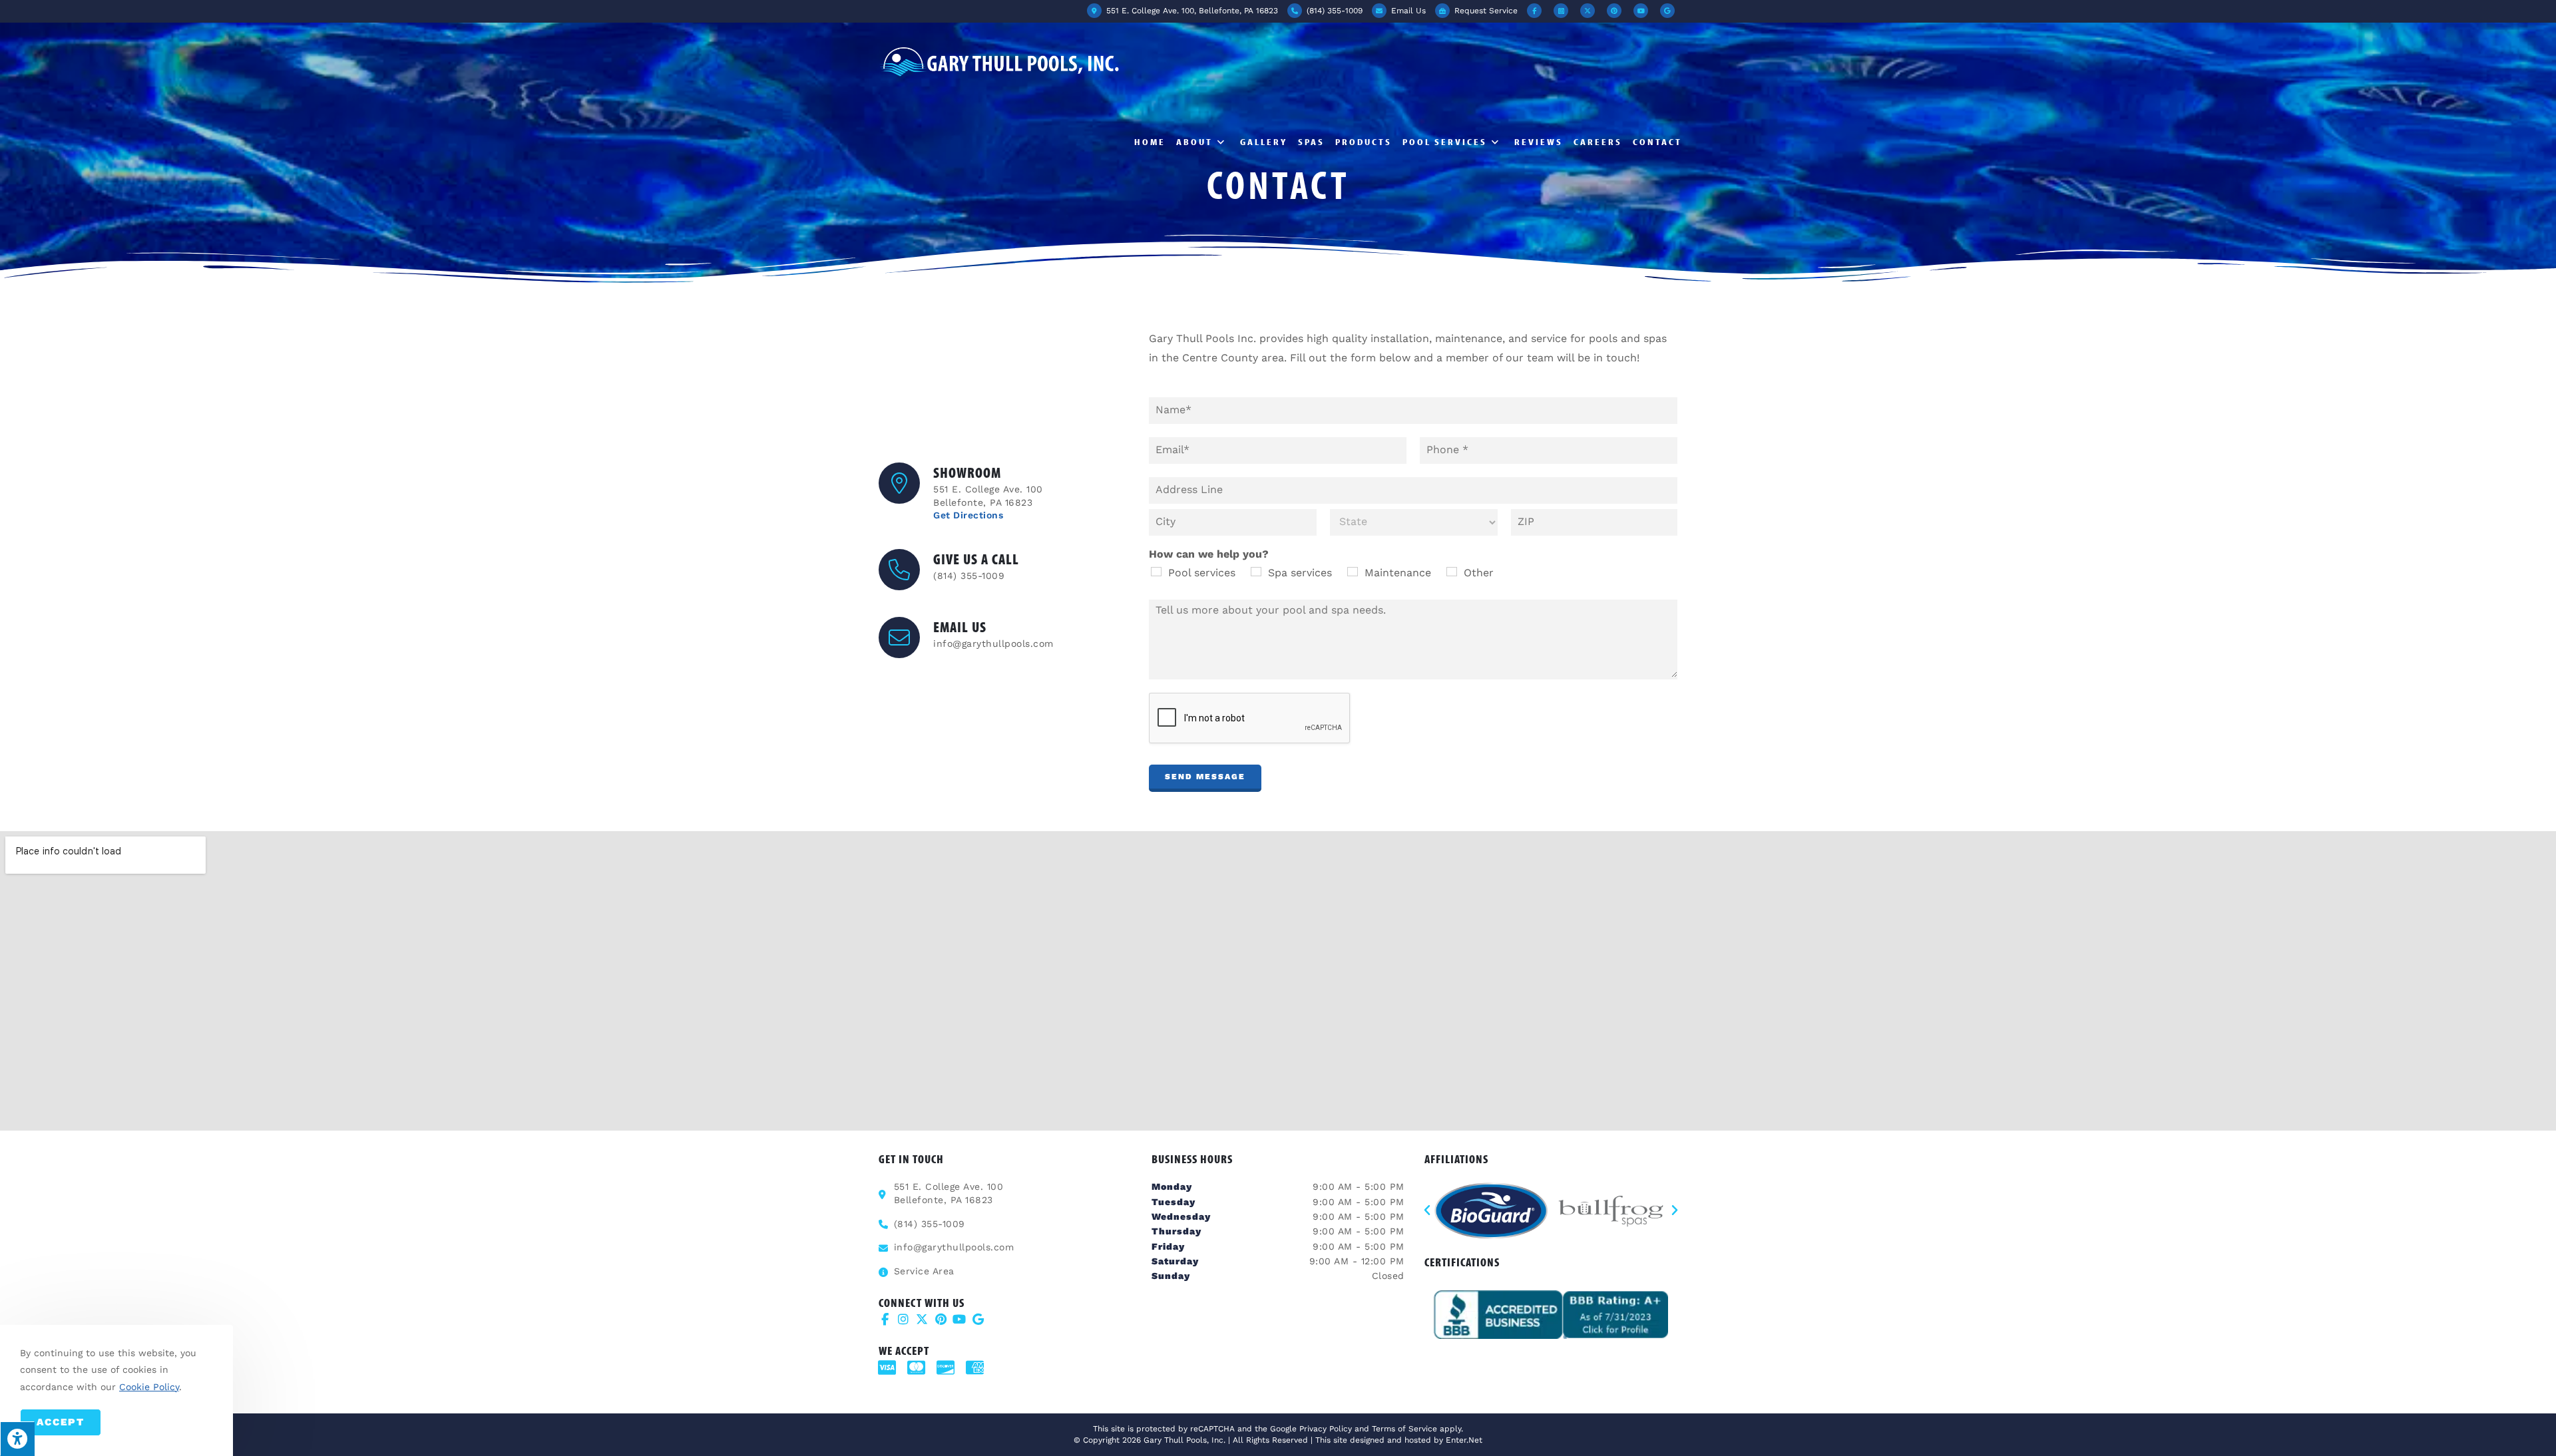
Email (1407, 11)
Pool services (1202, 573)
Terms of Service (1404, 1429)
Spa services (1300, 573)
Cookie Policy (149, 1387)
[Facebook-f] (885, 1319)
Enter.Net (1464, 1440)
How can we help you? (1209, 554)
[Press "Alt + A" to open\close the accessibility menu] (17, 1439)
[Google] (978, 1319)
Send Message (1205, 777)
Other (1479, 573)
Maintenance (1398, 573)
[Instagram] (903, 1319)
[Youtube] (959, 1319)
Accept (61, 1422)
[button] (1427, 1210)
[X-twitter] (922, 1319)
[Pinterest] (941, 1319)
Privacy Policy (1326, 1429)
